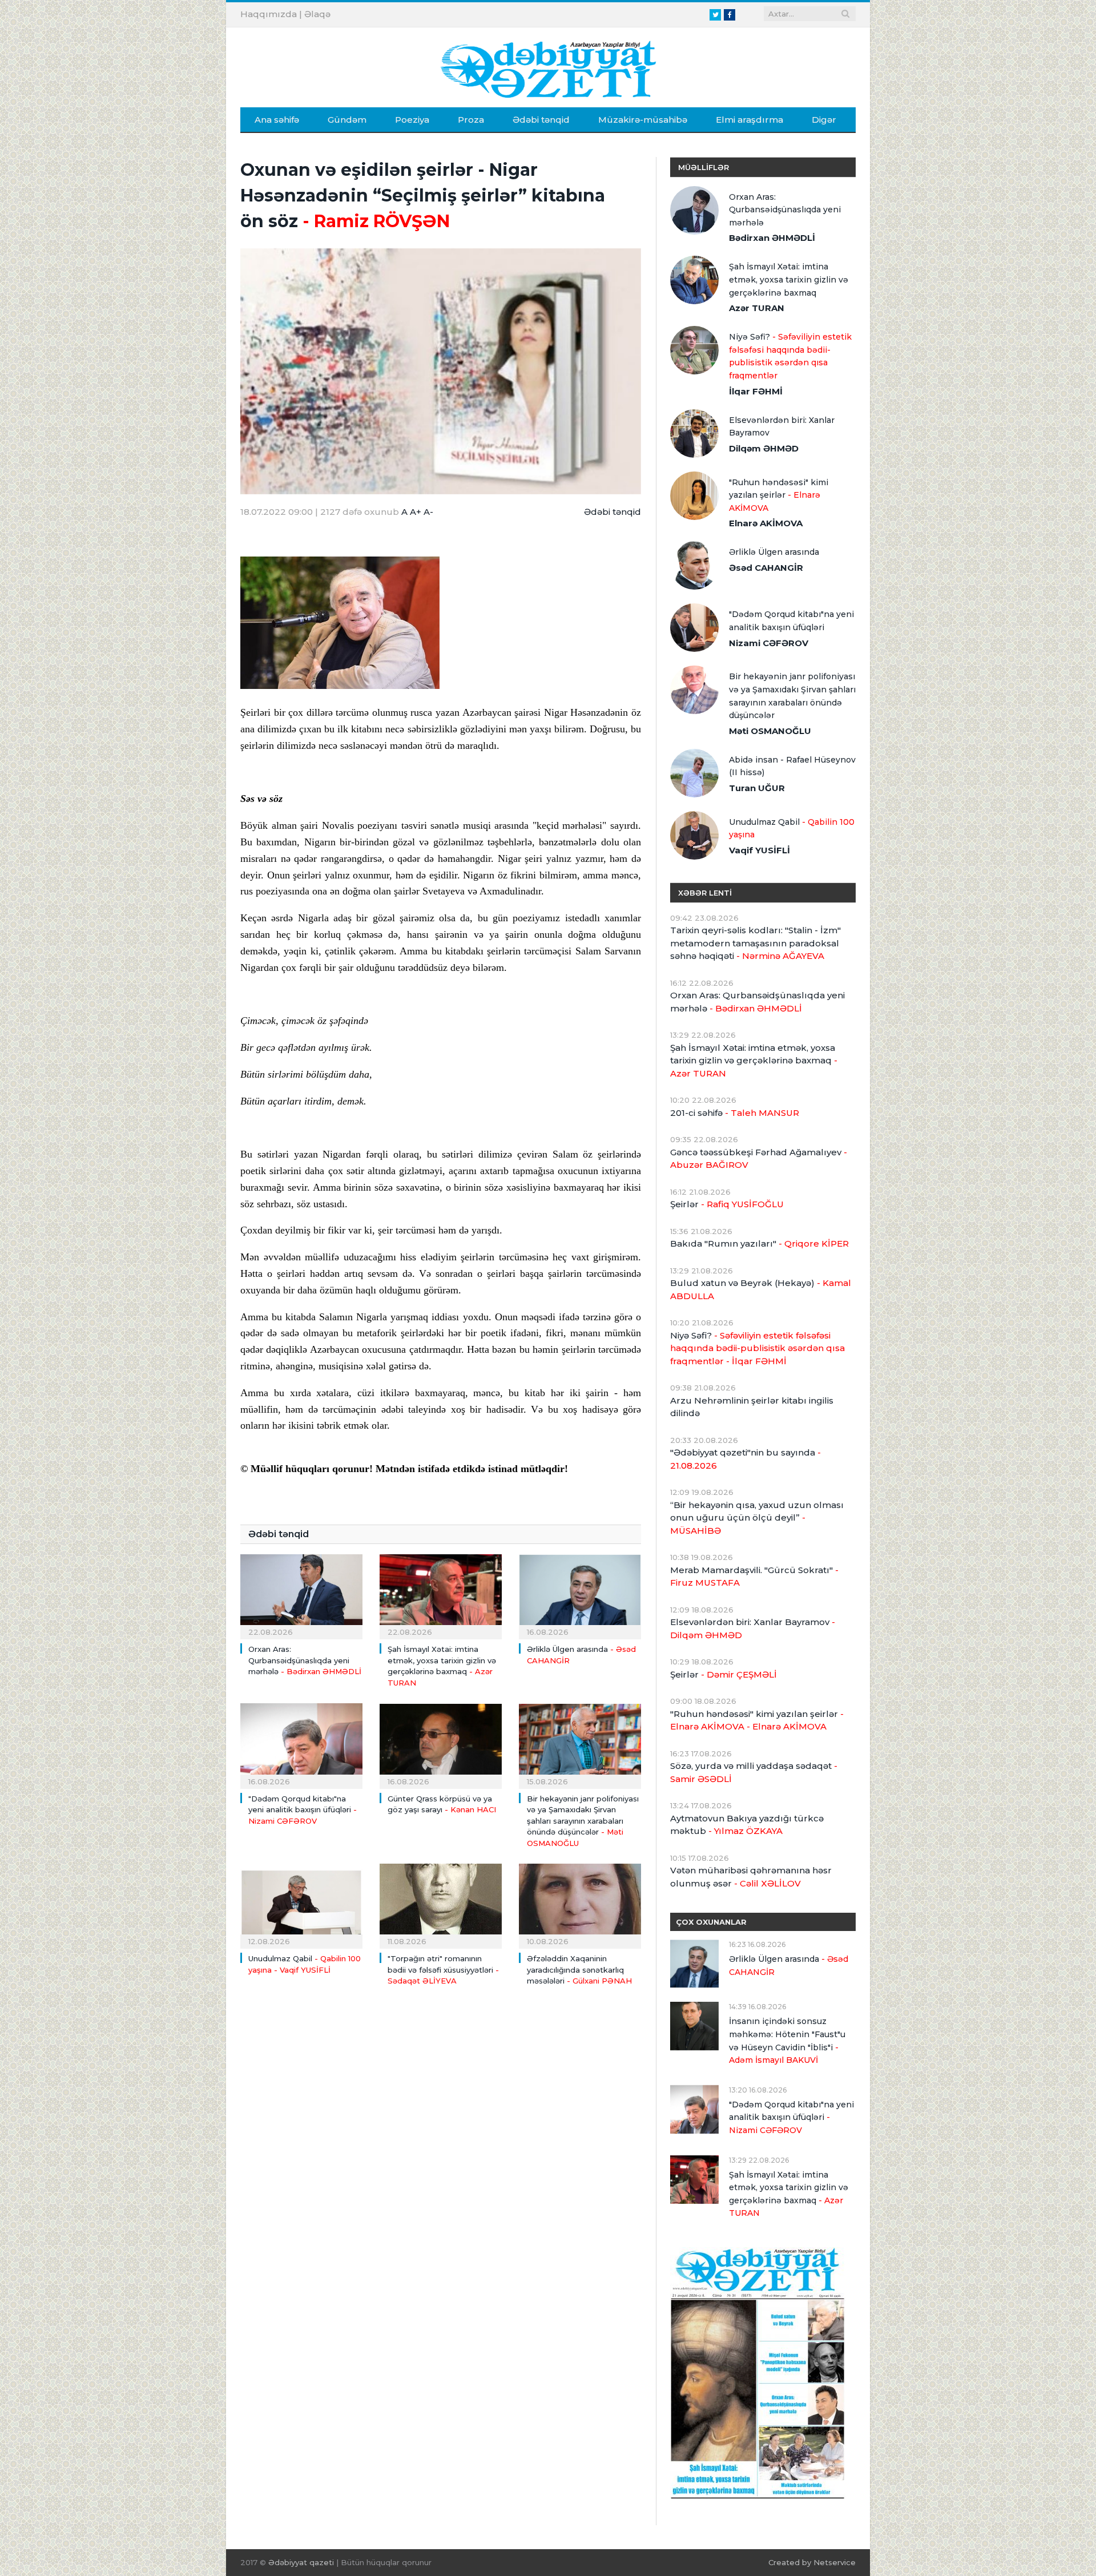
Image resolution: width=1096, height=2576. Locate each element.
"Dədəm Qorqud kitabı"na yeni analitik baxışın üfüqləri (303, 1810)
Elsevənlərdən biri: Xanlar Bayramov (782, 427)
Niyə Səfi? (790, 356)
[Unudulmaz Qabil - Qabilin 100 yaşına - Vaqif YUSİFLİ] (301, 1905)
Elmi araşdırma (750, 120)
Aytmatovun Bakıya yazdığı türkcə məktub (747, 1825)
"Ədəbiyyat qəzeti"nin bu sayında (746, 1459)
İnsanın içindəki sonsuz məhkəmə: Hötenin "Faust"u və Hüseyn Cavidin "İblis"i (787, 2041)
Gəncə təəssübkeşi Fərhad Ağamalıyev (759, 1159)
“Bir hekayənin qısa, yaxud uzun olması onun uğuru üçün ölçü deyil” (757, 1518)
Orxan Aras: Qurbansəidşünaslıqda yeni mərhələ (305, 1660)
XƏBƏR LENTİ (705, 893)
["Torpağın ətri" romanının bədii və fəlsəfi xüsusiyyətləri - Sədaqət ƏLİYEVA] (441, 1905)
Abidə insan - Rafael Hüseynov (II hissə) (792, 766)
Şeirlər (727, 1204)
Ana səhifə (277, 120)
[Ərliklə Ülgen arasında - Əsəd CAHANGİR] (580, 1595)
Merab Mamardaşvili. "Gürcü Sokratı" (754, 1577)
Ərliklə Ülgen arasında (774, 552)
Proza (471, 120)
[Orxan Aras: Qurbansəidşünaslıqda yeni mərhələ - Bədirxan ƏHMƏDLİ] (301, 1595)
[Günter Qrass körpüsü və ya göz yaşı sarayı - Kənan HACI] (441, 1744)
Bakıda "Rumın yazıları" (759, 1243)
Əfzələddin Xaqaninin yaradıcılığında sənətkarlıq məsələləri (579, 1970)
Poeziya (412, 120)
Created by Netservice (812, 2562)
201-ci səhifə (735, 1113)
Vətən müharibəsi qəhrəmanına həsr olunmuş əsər (751, 1877)
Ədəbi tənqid (541, 120)
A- (428, 512)
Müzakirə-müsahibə (643, 120)
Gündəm (347, 120)
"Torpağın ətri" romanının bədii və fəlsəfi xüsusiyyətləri (443, 1970)
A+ (416, 512)
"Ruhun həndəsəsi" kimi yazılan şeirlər (779, 495)
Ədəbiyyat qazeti (301, 2562)
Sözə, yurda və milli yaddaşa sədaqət (754, 1772)
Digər (824, 120)
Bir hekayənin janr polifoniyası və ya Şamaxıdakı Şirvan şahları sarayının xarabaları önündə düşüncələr (583, 1821)
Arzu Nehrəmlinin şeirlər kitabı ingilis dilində (752, 1407)
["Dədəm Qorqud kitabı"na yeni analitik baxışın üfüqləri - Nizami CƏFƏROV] (301, 1744)
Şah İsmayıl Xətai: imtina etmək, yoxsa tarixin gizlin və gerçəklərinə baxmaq (789, 279)
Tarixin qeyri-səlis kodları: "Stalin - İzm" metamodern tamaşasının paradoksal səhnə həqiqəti (755, 943)
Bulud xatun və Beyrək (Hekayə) (761, 1289)
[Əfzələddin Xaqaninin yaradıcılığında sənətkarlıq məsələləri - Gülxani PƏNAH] (580, 1905)
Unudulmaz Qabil (792, 829)
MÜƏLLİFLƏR (704, 167)
